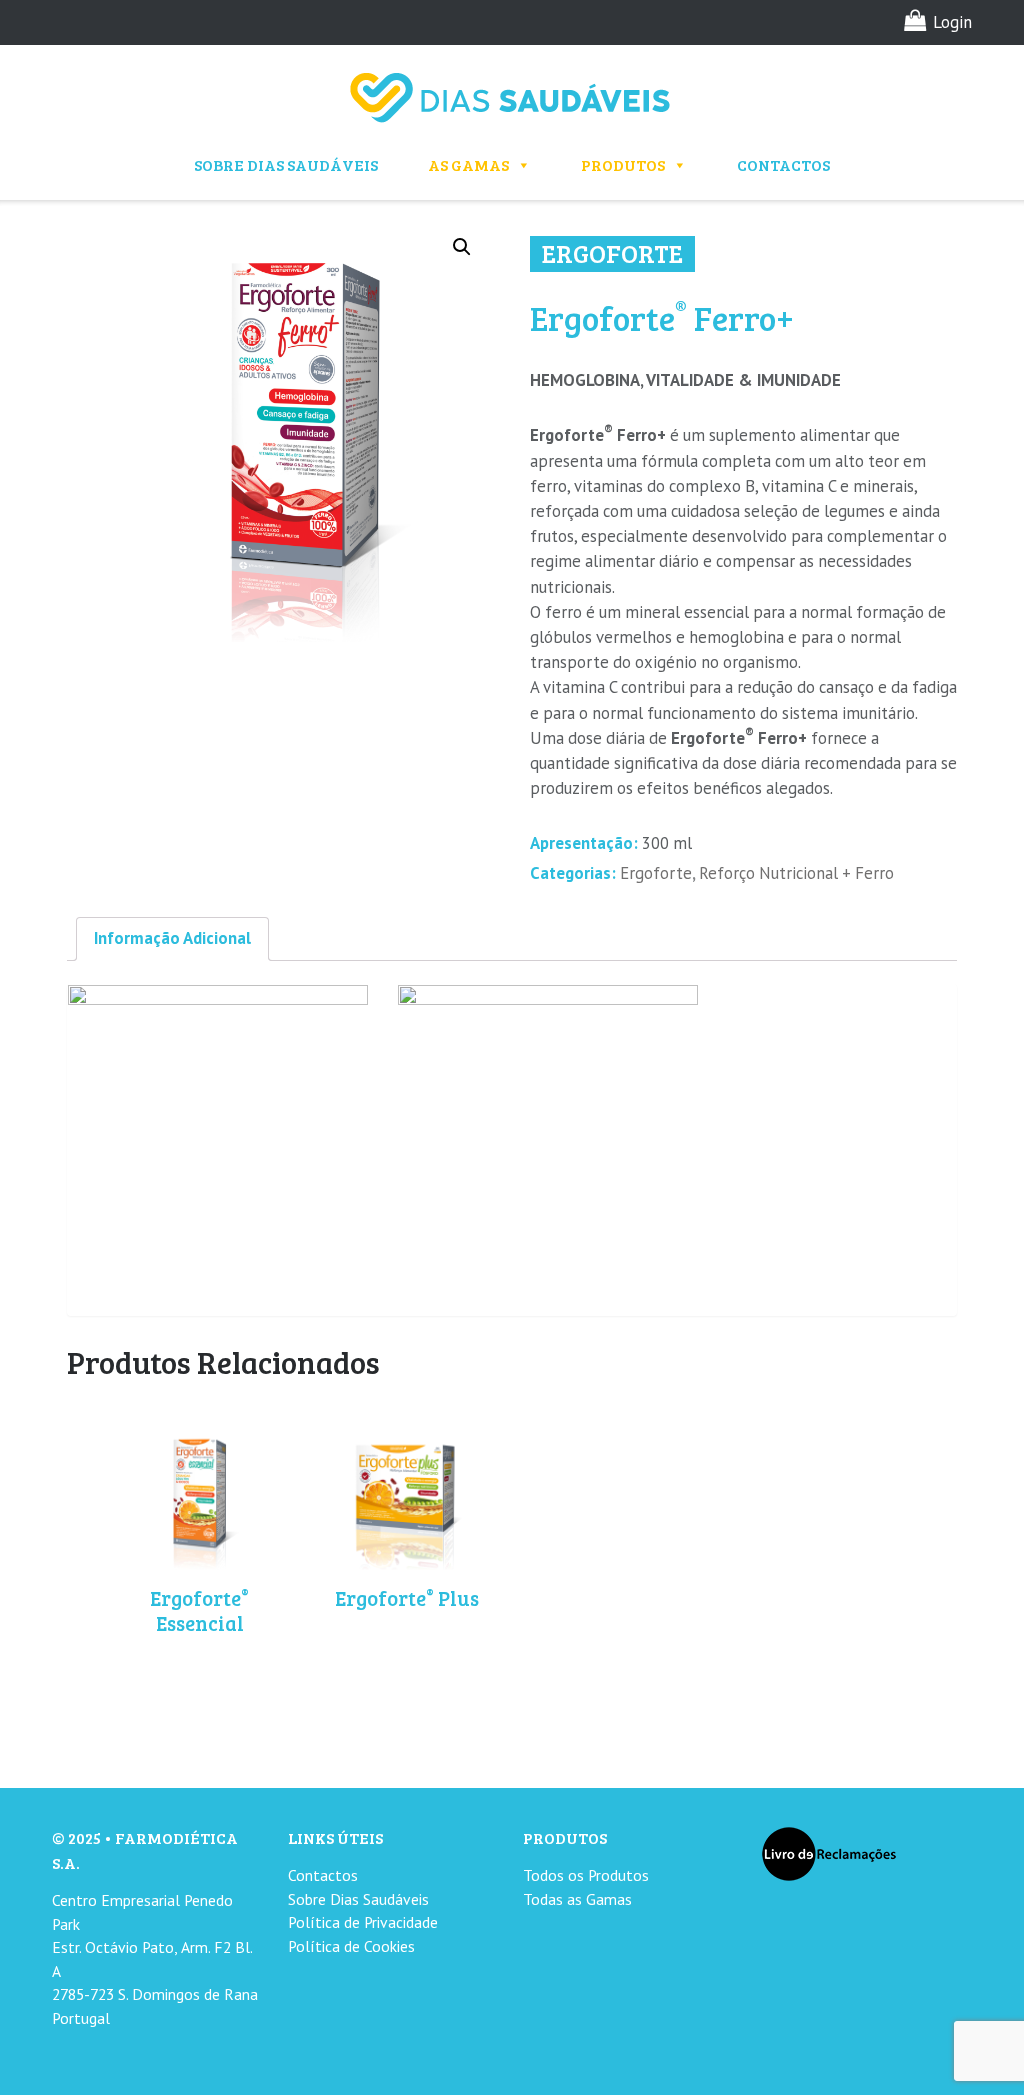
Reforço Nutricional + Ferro (796, 873)
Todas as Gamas (577, 1899)
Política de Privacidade (363, 1922)
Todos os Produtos (586, 1875)
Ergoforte (656, 873)
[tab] (172, 939)
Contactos (783, 164)
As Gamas (468, 164)
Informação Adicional (172, 938)
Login (952, 22)
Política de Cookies (351, 1946)
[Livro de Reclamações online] (829, 1853)
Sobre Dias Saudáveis (286, 164)
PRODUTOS (623, 164)
